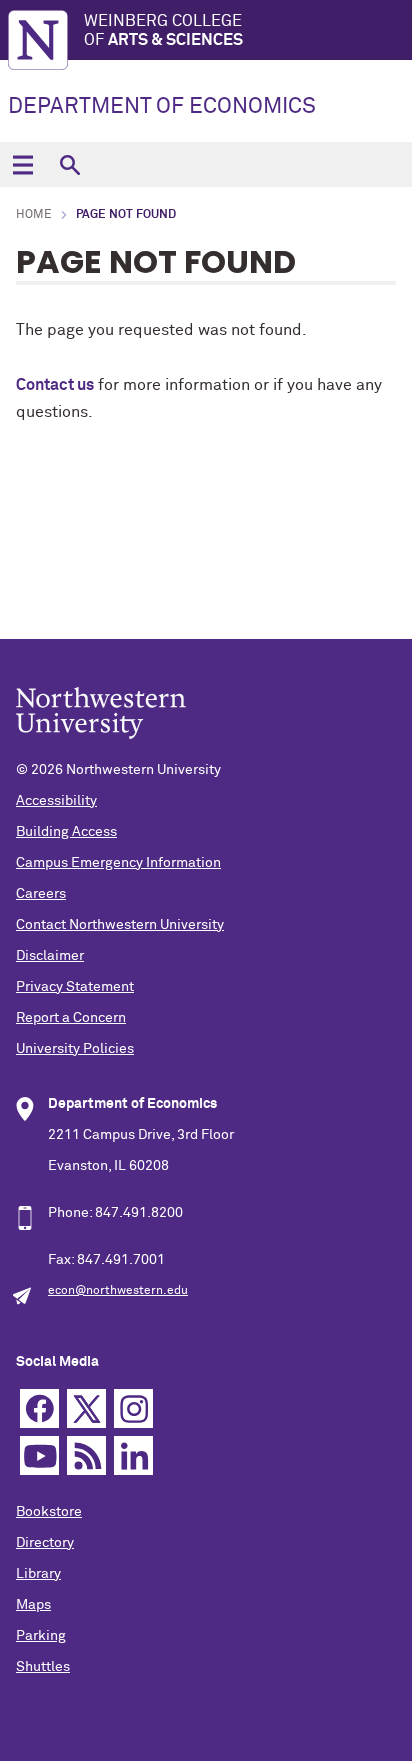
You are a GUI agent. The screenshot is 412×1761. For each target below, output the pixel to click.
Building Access (66, 832)
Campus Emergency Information (118, 863)
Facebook (39, 1408)
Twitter (86, 1408)
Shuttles (43, 1667)
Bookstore (49, 1512)
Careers (41, 894)
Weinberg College (163, 30)
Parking (41, 1636)
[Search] (69, 164)
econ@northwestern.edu (118, 1291)
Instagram (133, 1408)
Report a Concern (71, 1018)
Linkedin (133, 1455)
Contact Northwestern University (120, 925)
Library (38, 1574)
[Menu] (22, 164)
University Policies (75, 1049)
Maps (33, 1605)
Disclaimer (50, 956)
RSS (86, 1455)
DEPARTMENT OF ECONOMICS (162, 107)
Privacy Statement (75, 987)
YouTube (39, 1455)
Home (34, 215)
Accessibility (56, 801)
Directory (45, 1543)
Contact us (55, 385)
